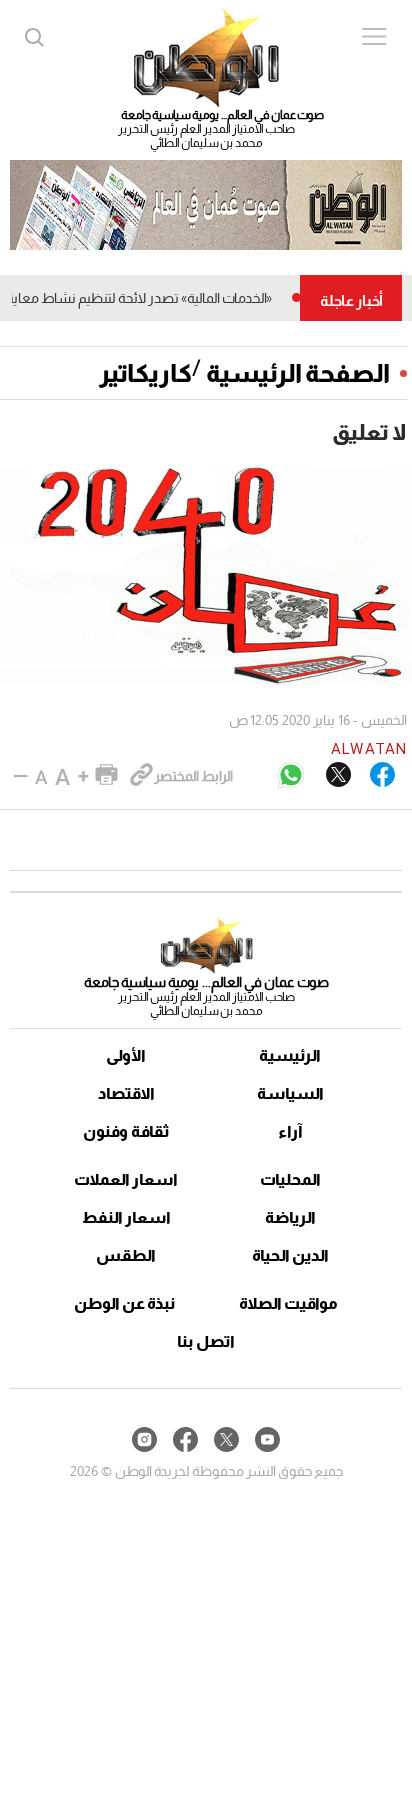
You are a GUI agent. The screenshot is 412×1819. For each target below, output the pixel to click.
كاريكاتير (145, 373)
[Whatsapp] (291, 776)
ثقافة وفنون (126, 1131)
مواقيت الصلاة (288, 1303)
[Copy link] (141, 776)
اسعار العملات (126, 1179)
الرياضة (290, 1217)
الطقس (126, 1255)
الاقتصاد (126, 1093)
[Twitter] (338, 776)
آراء (290, 1131)
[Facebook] (382, 776)
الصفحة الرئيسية (298, 373)
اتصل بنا (206, 1341)
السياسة (290, 1093)
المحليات (290, 1179)
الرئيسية (290, 1055)
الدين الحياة (290, 1255)
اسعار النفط (126, 1217)
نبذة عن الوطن (124, 1303)
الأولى (126, 1055)
